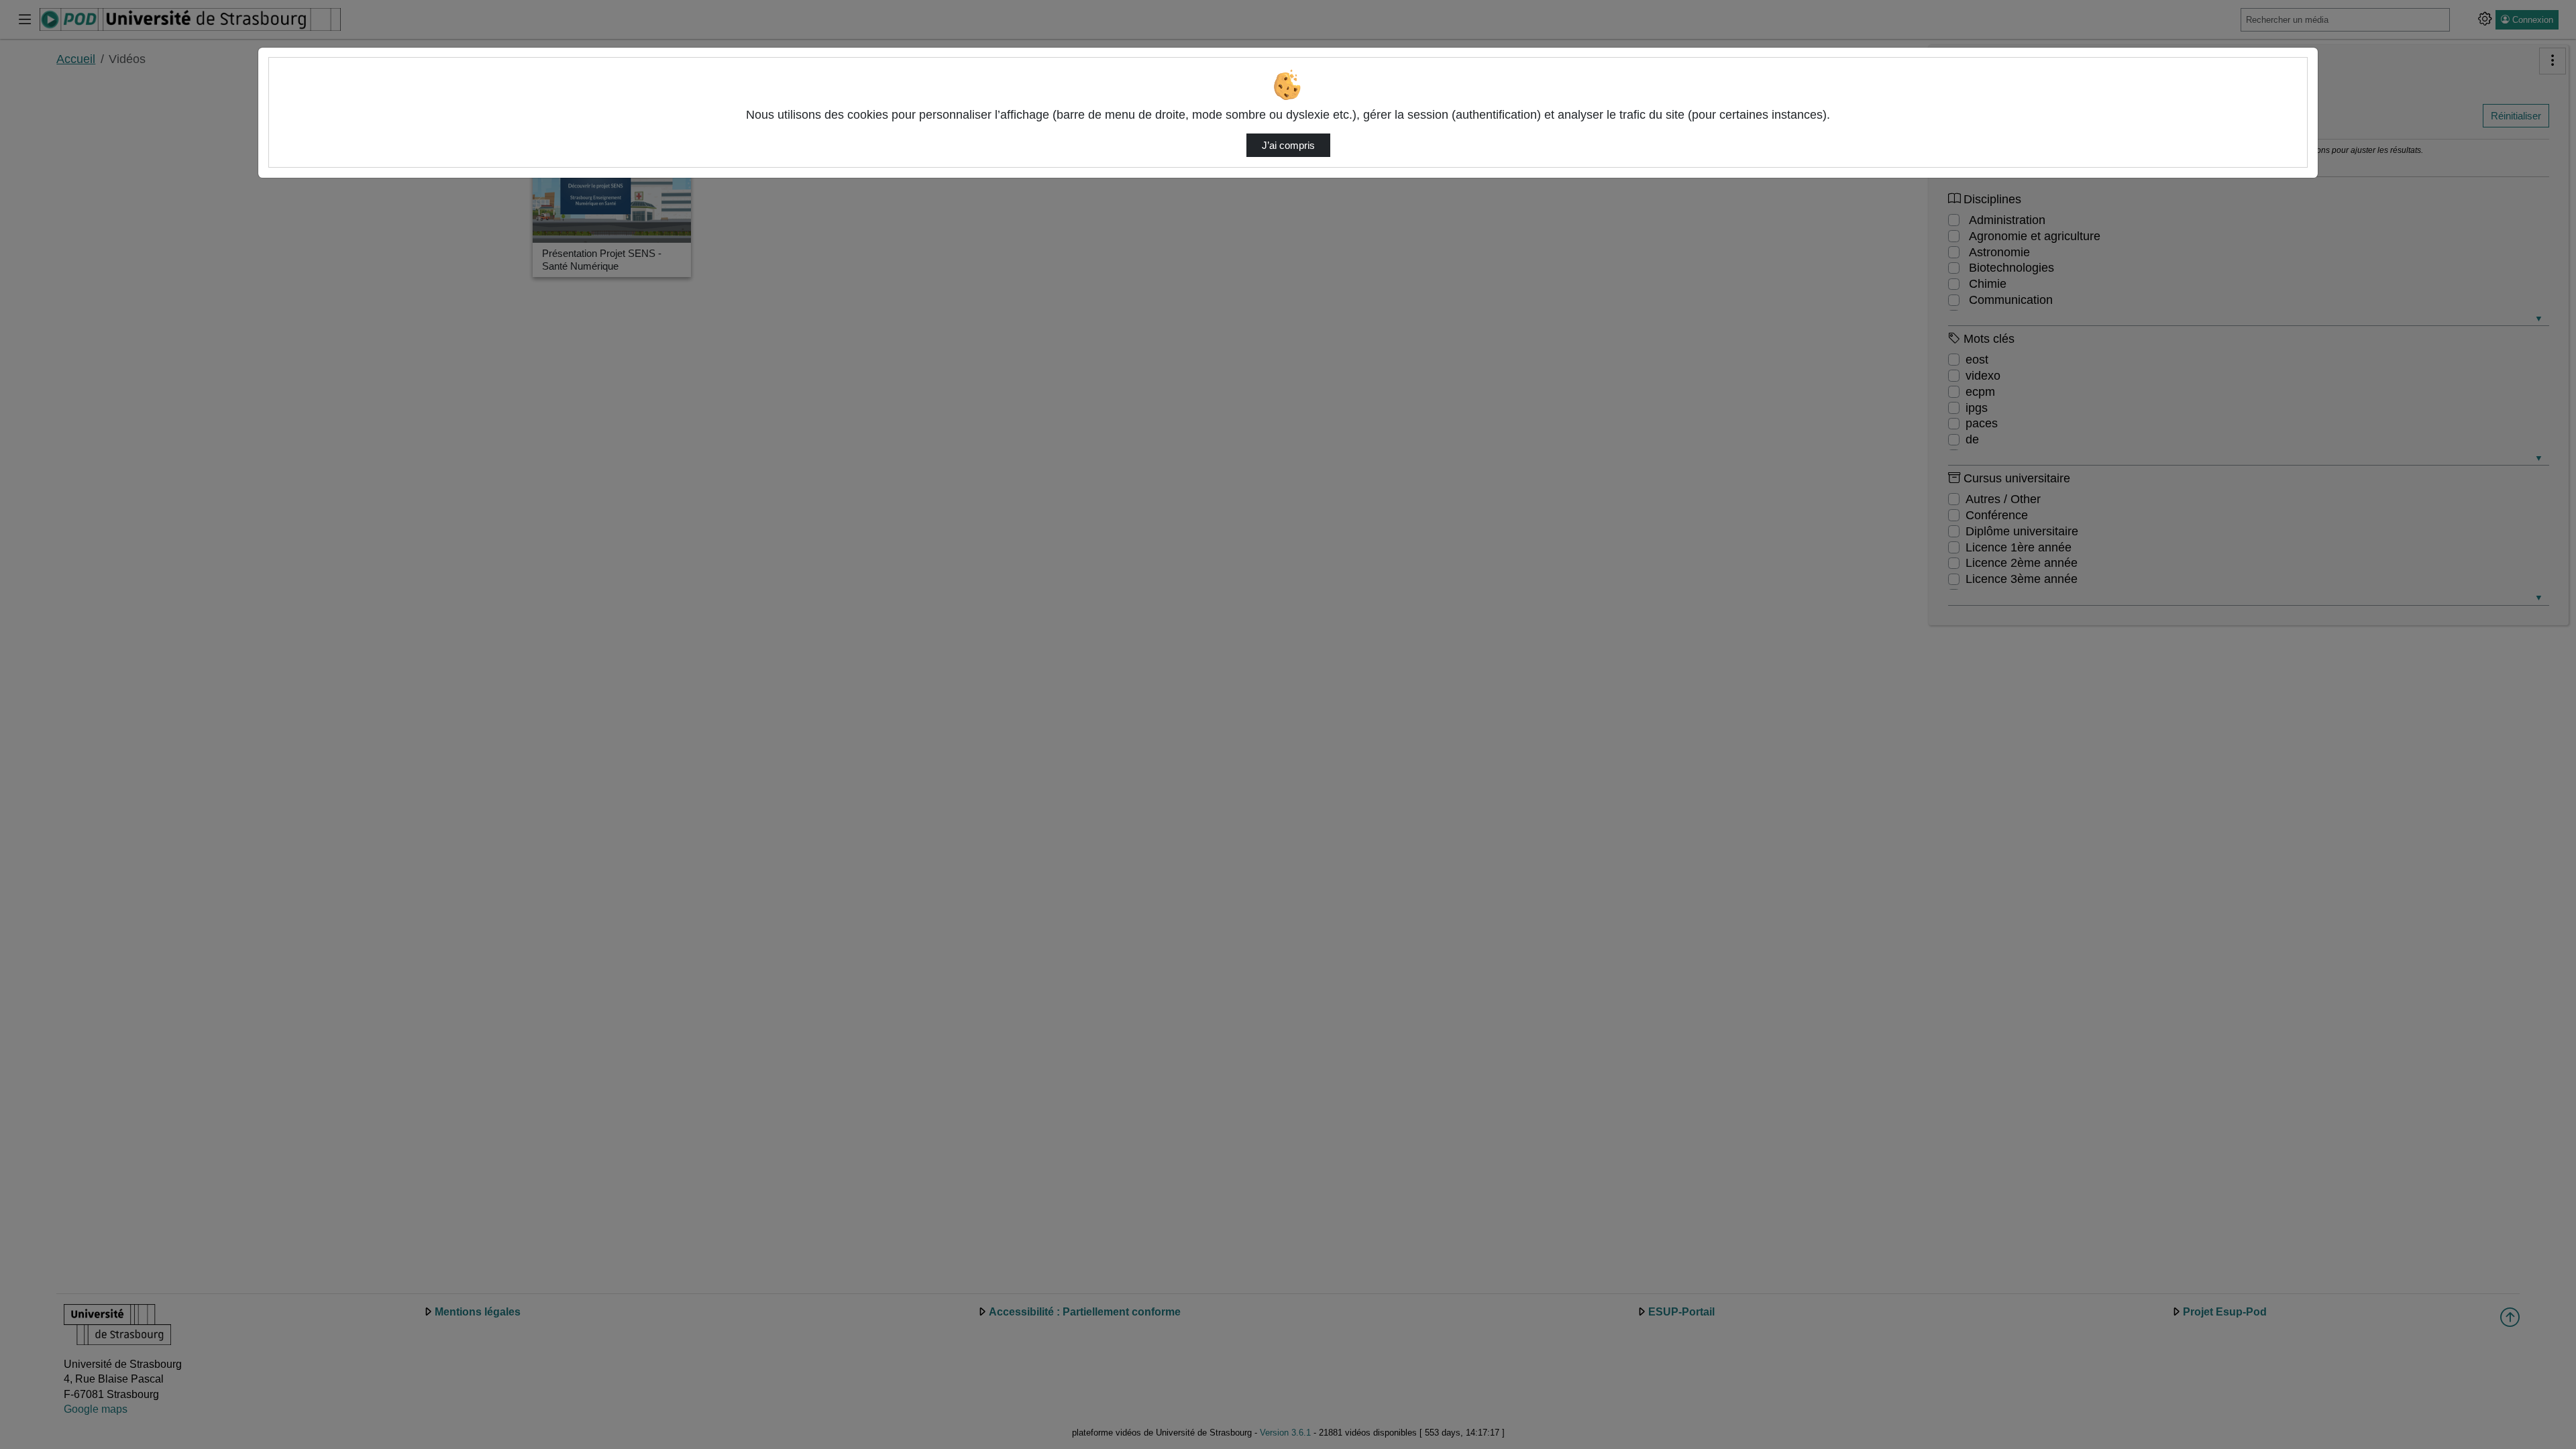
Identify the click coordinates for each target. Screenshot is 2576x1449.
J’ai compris (1288, 146)
